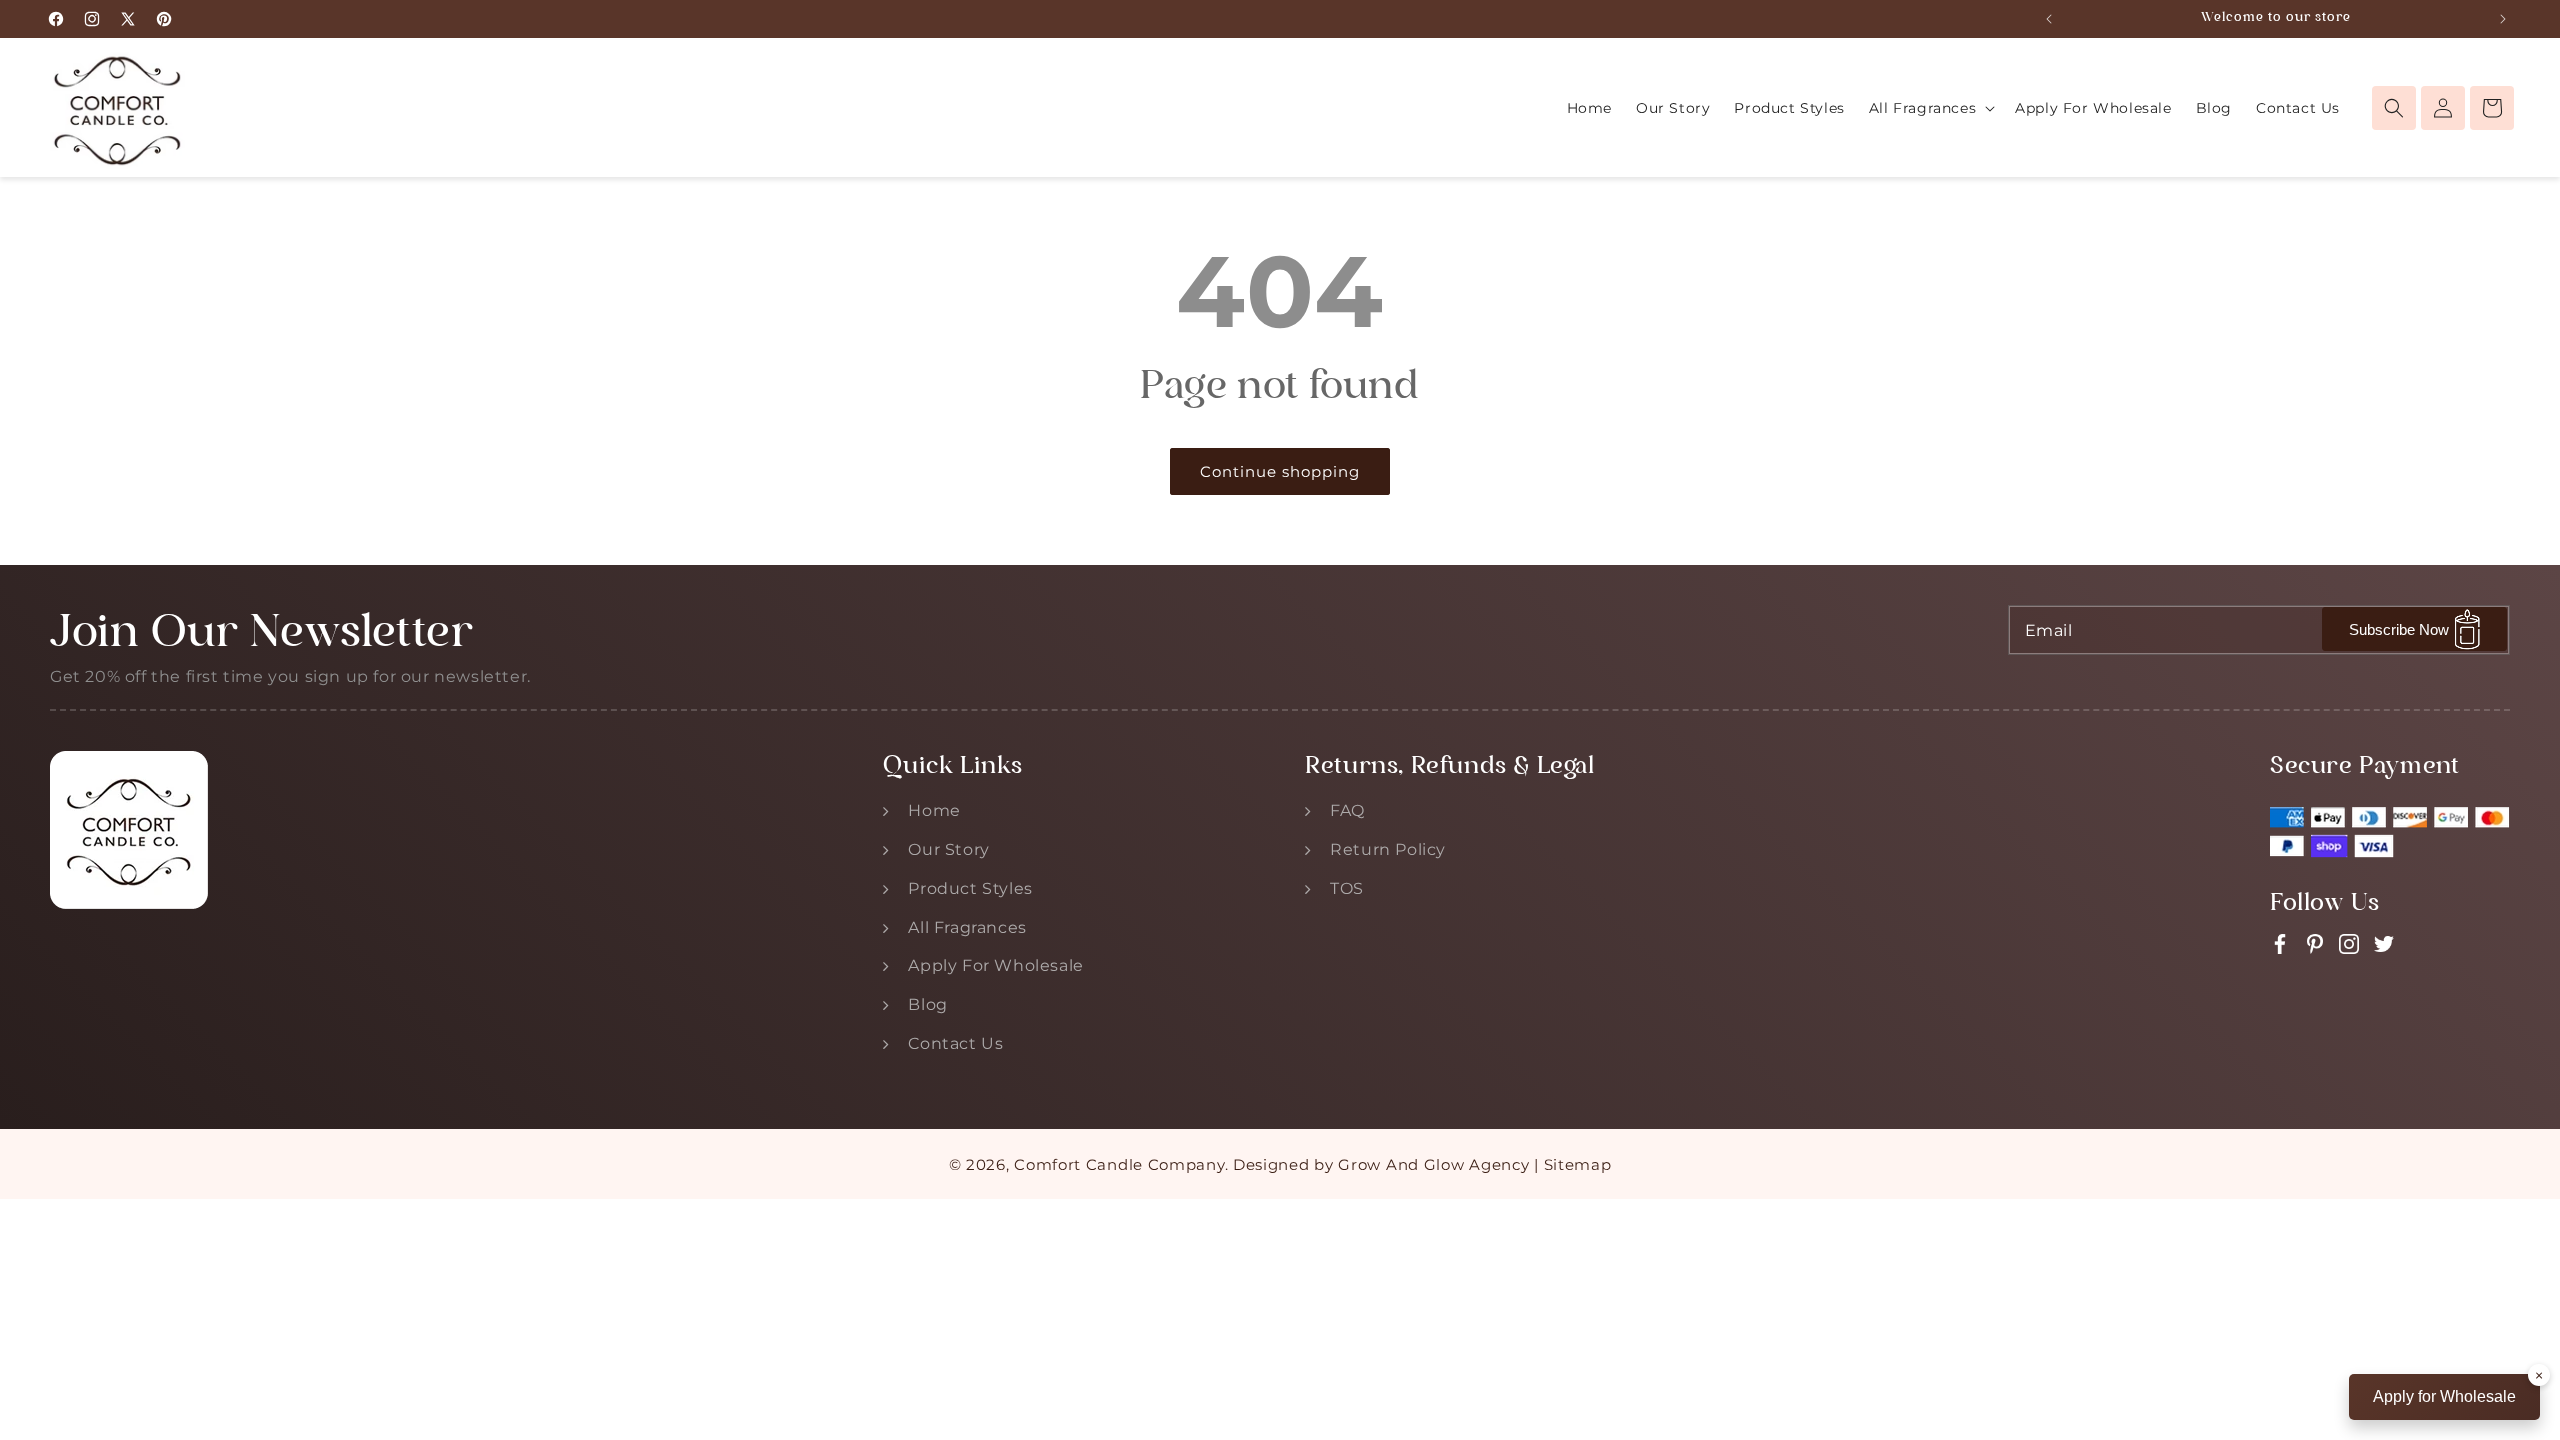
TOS (1347, 888)
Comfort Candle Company (1119, 1164)
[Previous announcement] (2049, 19)
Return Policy (1388, 849)
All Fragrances (967, 927)
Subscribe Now (2399, 629)
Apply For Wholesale (995, 965)
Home (934, 810)
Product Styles (970, 888)
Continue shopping (1280, 471)
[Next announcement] (2503, 19)
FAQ (1347, 810)
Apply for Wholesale (2444, 1396)
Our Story (948, 849)
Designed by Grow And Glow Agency (1381, 1164)
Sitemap (1578, 1164)
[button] (1930, 108)
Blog (927, 1004)
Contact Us (955, 1043)
